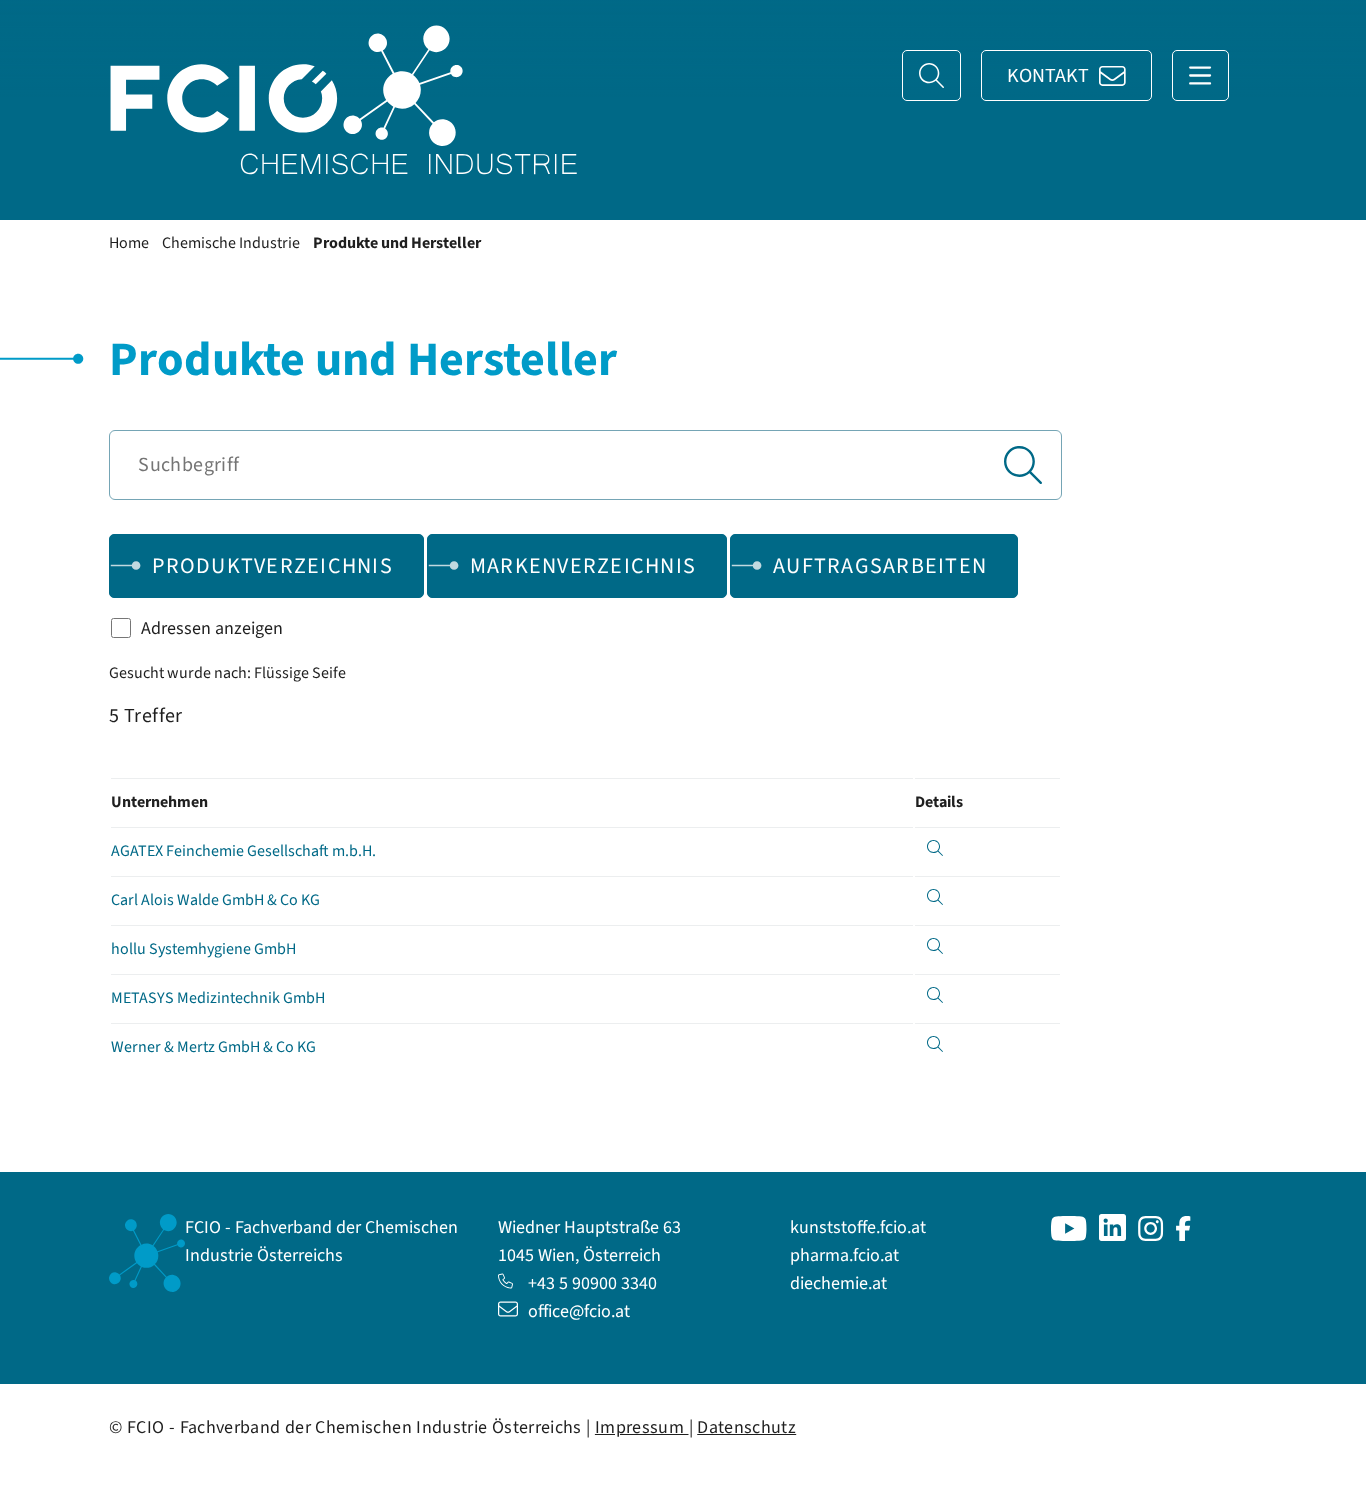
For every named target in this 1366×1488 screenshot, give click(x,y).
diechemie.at (838, 1283)
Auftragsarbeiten (880, 566)
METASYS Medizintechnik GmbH (218, 998)
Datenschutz (746, 1427)
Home (129, 243)
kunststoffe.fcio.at (858, 1227)
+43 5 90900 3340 (592, 1283)
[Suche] (931, 75)
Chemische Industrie (231, 243)
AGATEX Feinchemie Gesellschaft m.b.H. (243, 851)
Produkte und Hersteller (397, 243)
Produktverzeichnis (272, 566)
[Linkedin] (1112, 1235)
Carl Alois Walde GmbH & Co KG (215, 900)
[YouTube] (1069, 1235)
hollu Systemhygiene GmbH (203, 949)
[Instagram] (1151, 1235)
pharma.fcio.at (844, 1255)
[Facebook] (1183, 1235)
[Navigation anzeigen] (1200, 75)
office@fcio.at (579, 1311)
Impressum (642, 1427)
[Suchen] (1023, 465)
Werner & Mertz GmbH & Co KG (213, 1047)
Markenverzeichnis (583, 566)
